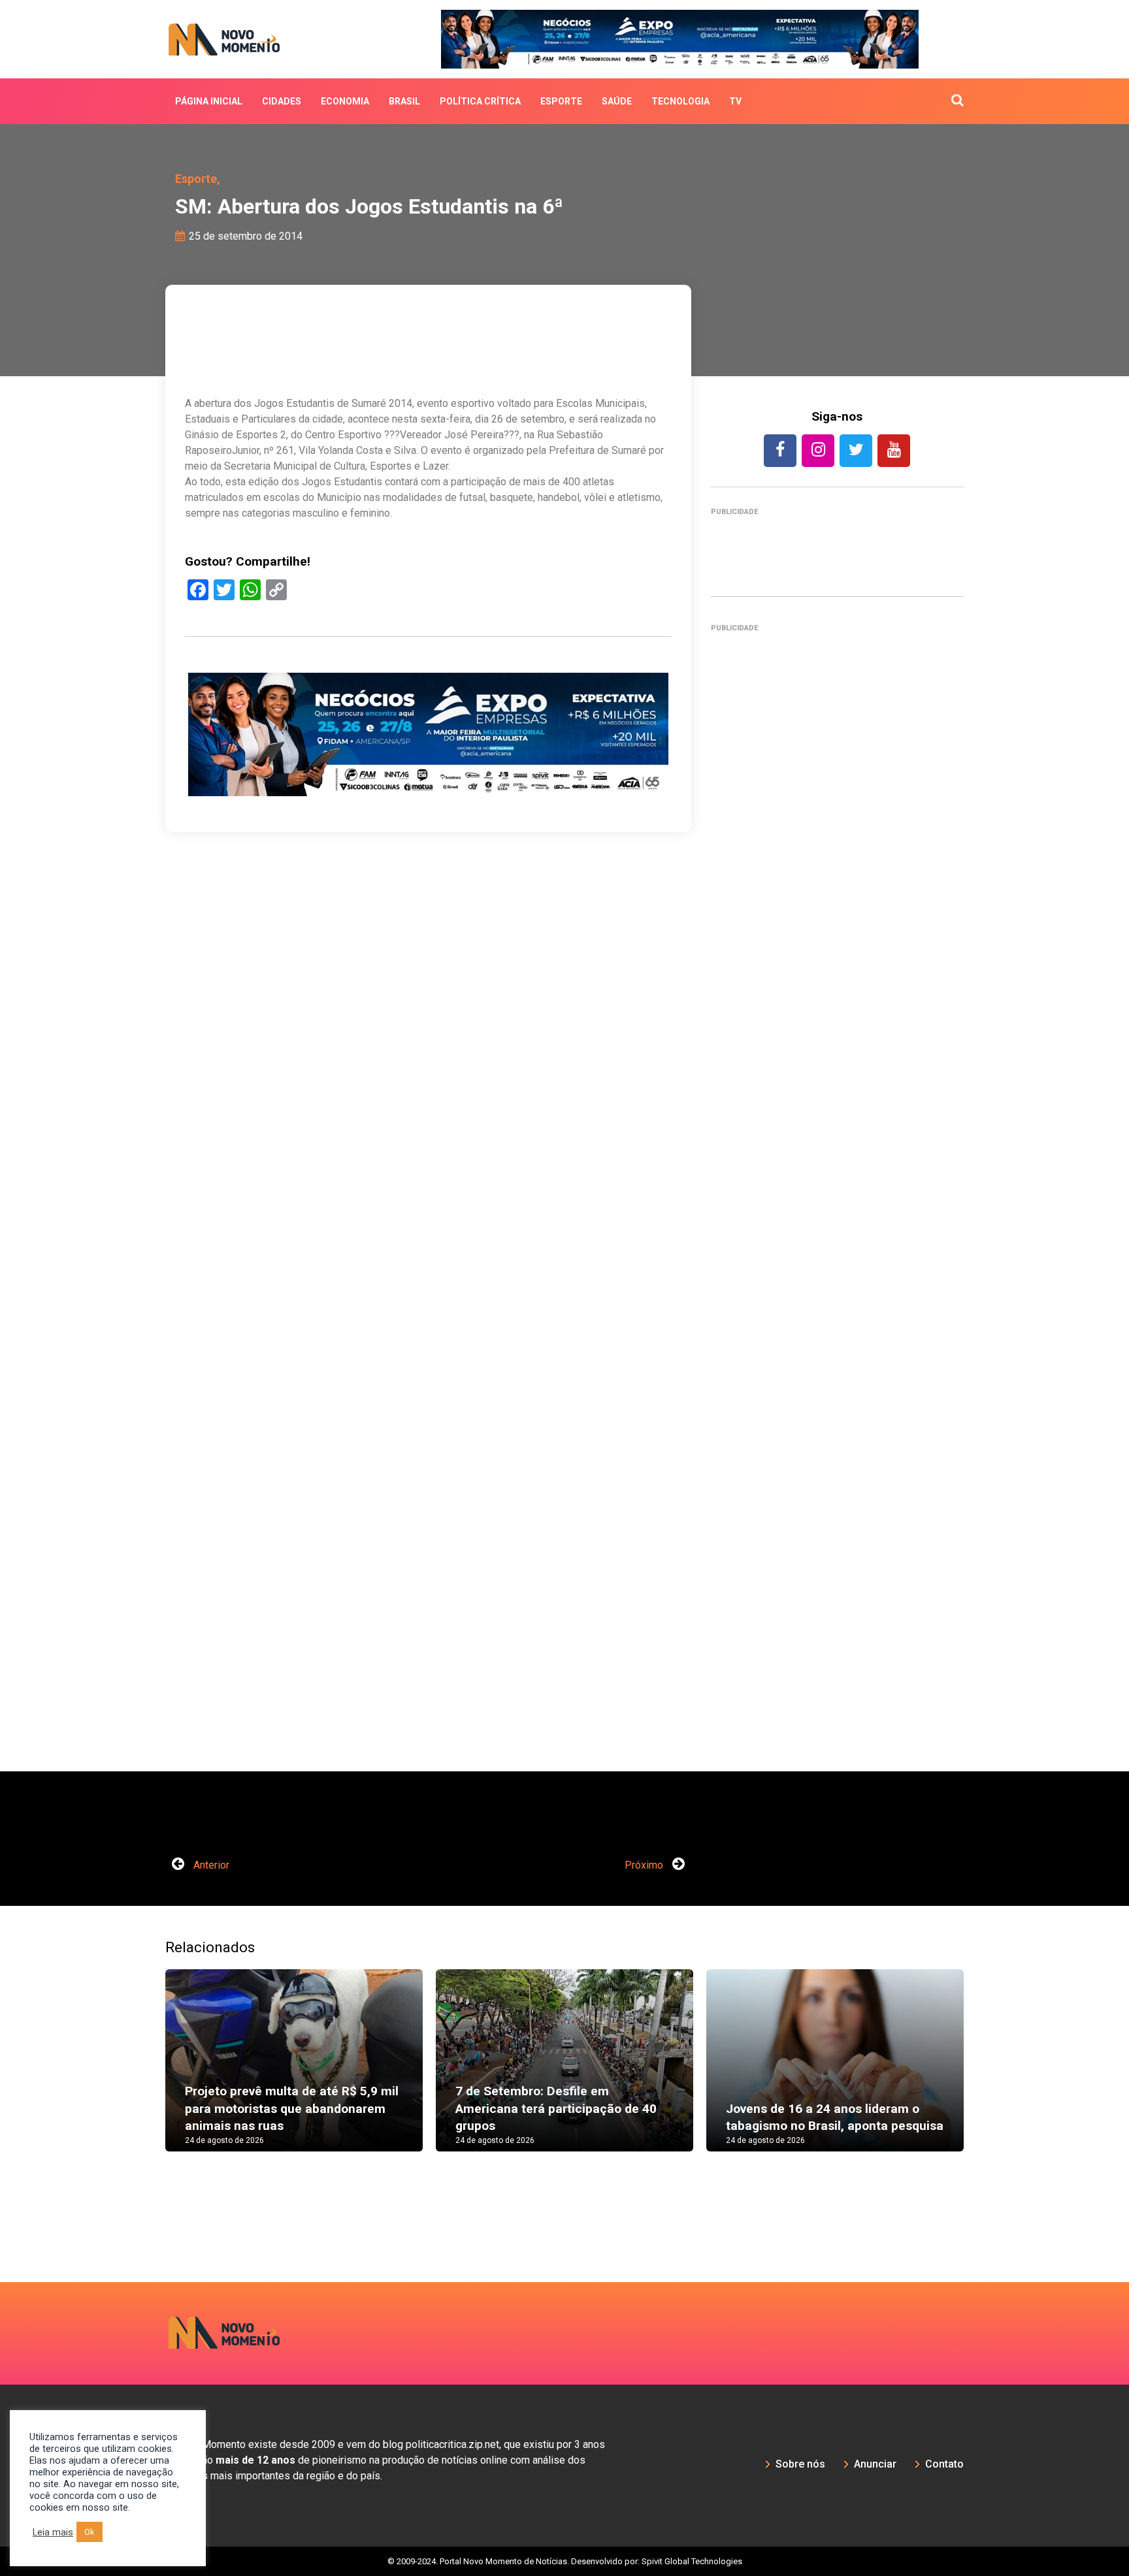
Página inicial (209, 101)
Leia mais (53, 2532)
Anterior (210, 1865)
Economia (345, 101)
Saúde (617, 101)
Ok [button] (90, 2532)
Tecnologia (680, 101)
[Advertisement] (837, 1206)
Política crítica (480, 101)
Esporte (561, 101)
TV (735, 101)
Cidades (282, 101)
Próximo (645, 1865)
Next (983, 2073)
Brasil (404, 101)
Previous (146, 2073)
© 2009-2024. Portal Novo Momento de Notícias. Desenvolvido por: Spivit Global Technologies (565, 2561)
